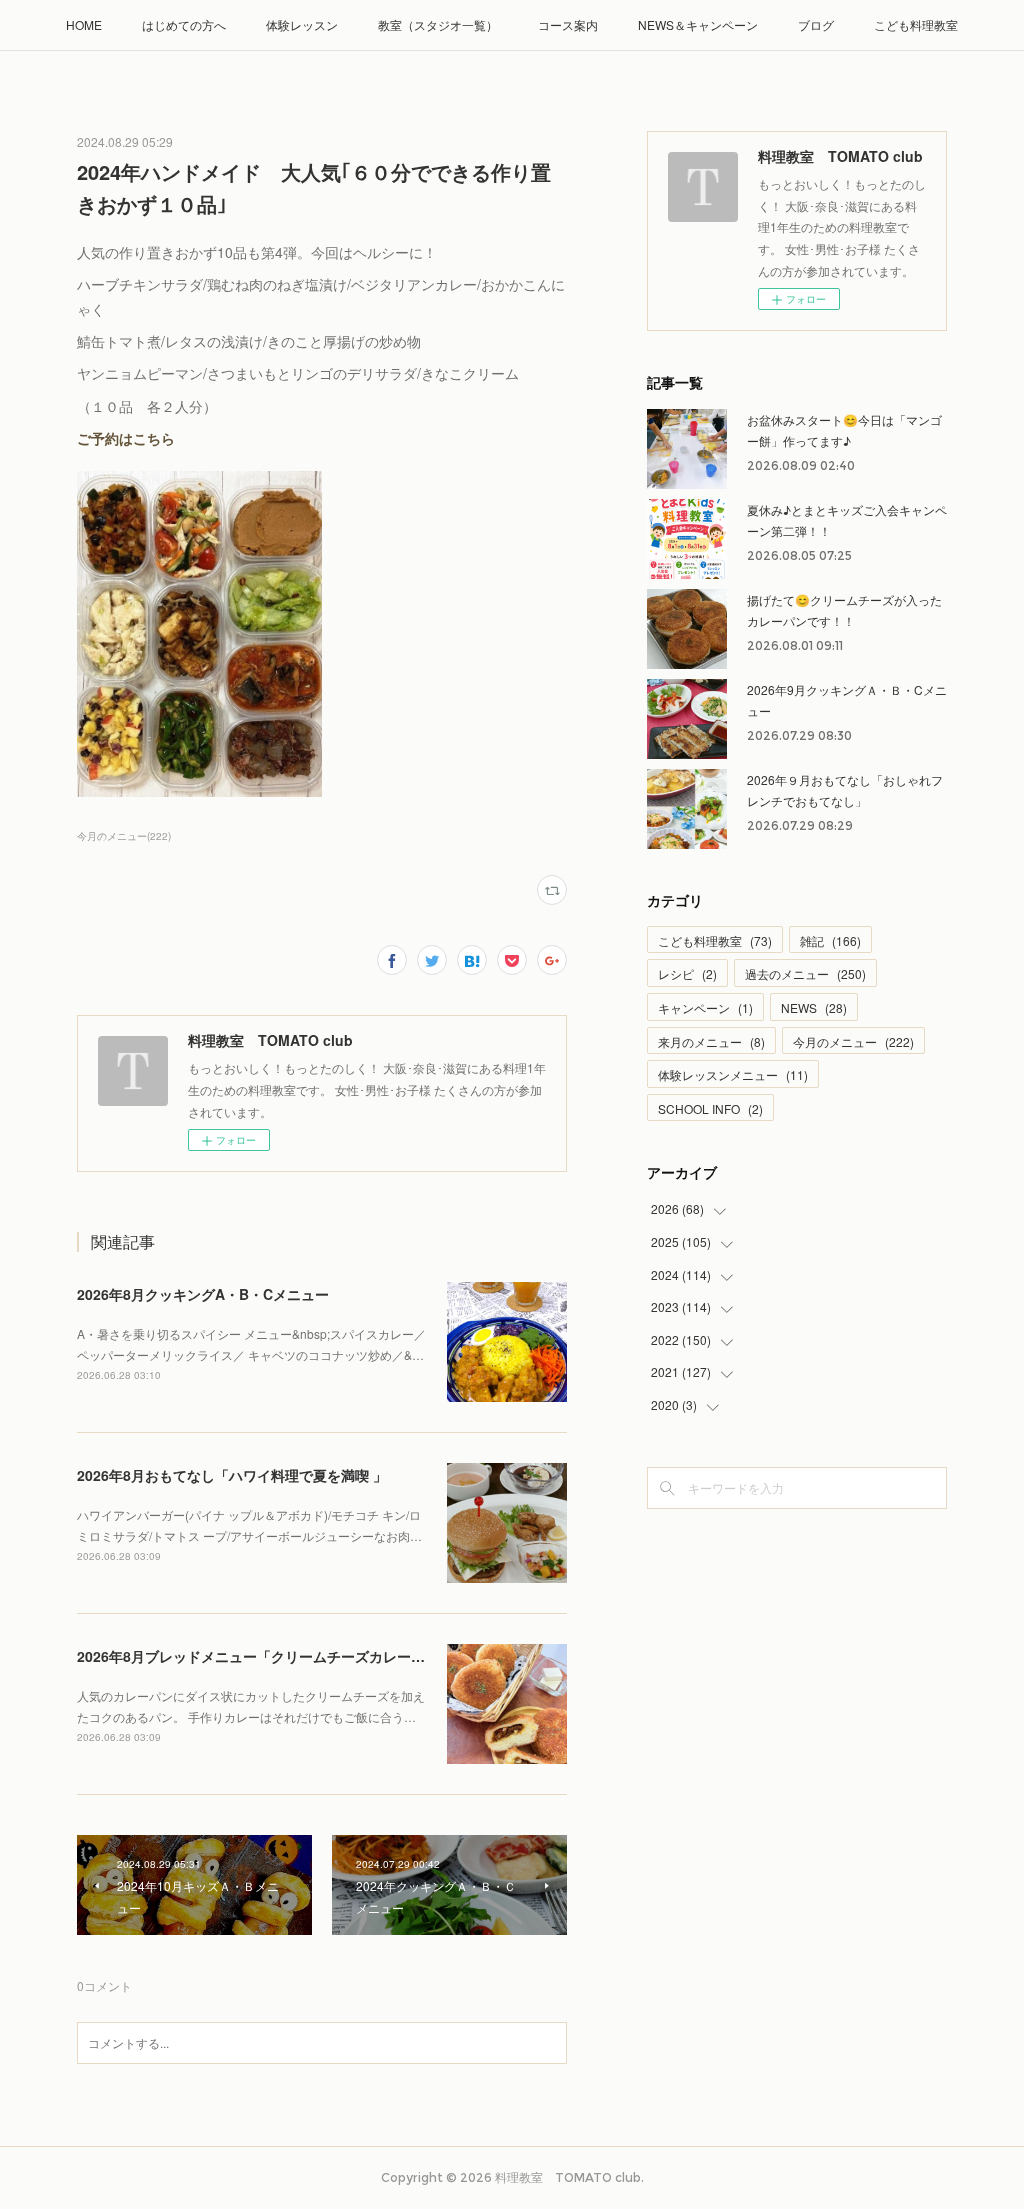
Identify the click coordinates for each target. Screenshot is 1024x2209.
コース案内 (568, 24)
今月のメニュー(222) (124, 836)
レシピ (687, 973)
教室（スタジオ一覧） (438, 24)
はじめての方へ (184, 24)
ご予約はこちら (126, 438)
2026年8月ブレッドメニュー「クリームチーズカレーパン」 (265, 1656)
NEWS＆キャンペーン (698, 24)
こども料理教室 (916, 24)
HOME (84, 24)
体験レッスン (302, 24)
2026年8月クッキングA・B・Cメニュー (203, 1294)
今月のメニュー (853, 1041)
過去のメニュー (805, 973)
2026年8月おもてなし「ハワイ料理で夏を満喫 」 (232, 1475)
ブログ (816, 24)
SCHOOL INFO (710, 1108)
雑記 (830, 940)
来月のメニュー (711, 1041)
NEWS (814, 1007)
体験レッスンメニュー (733, 1074)
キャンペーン (705, 1007)
